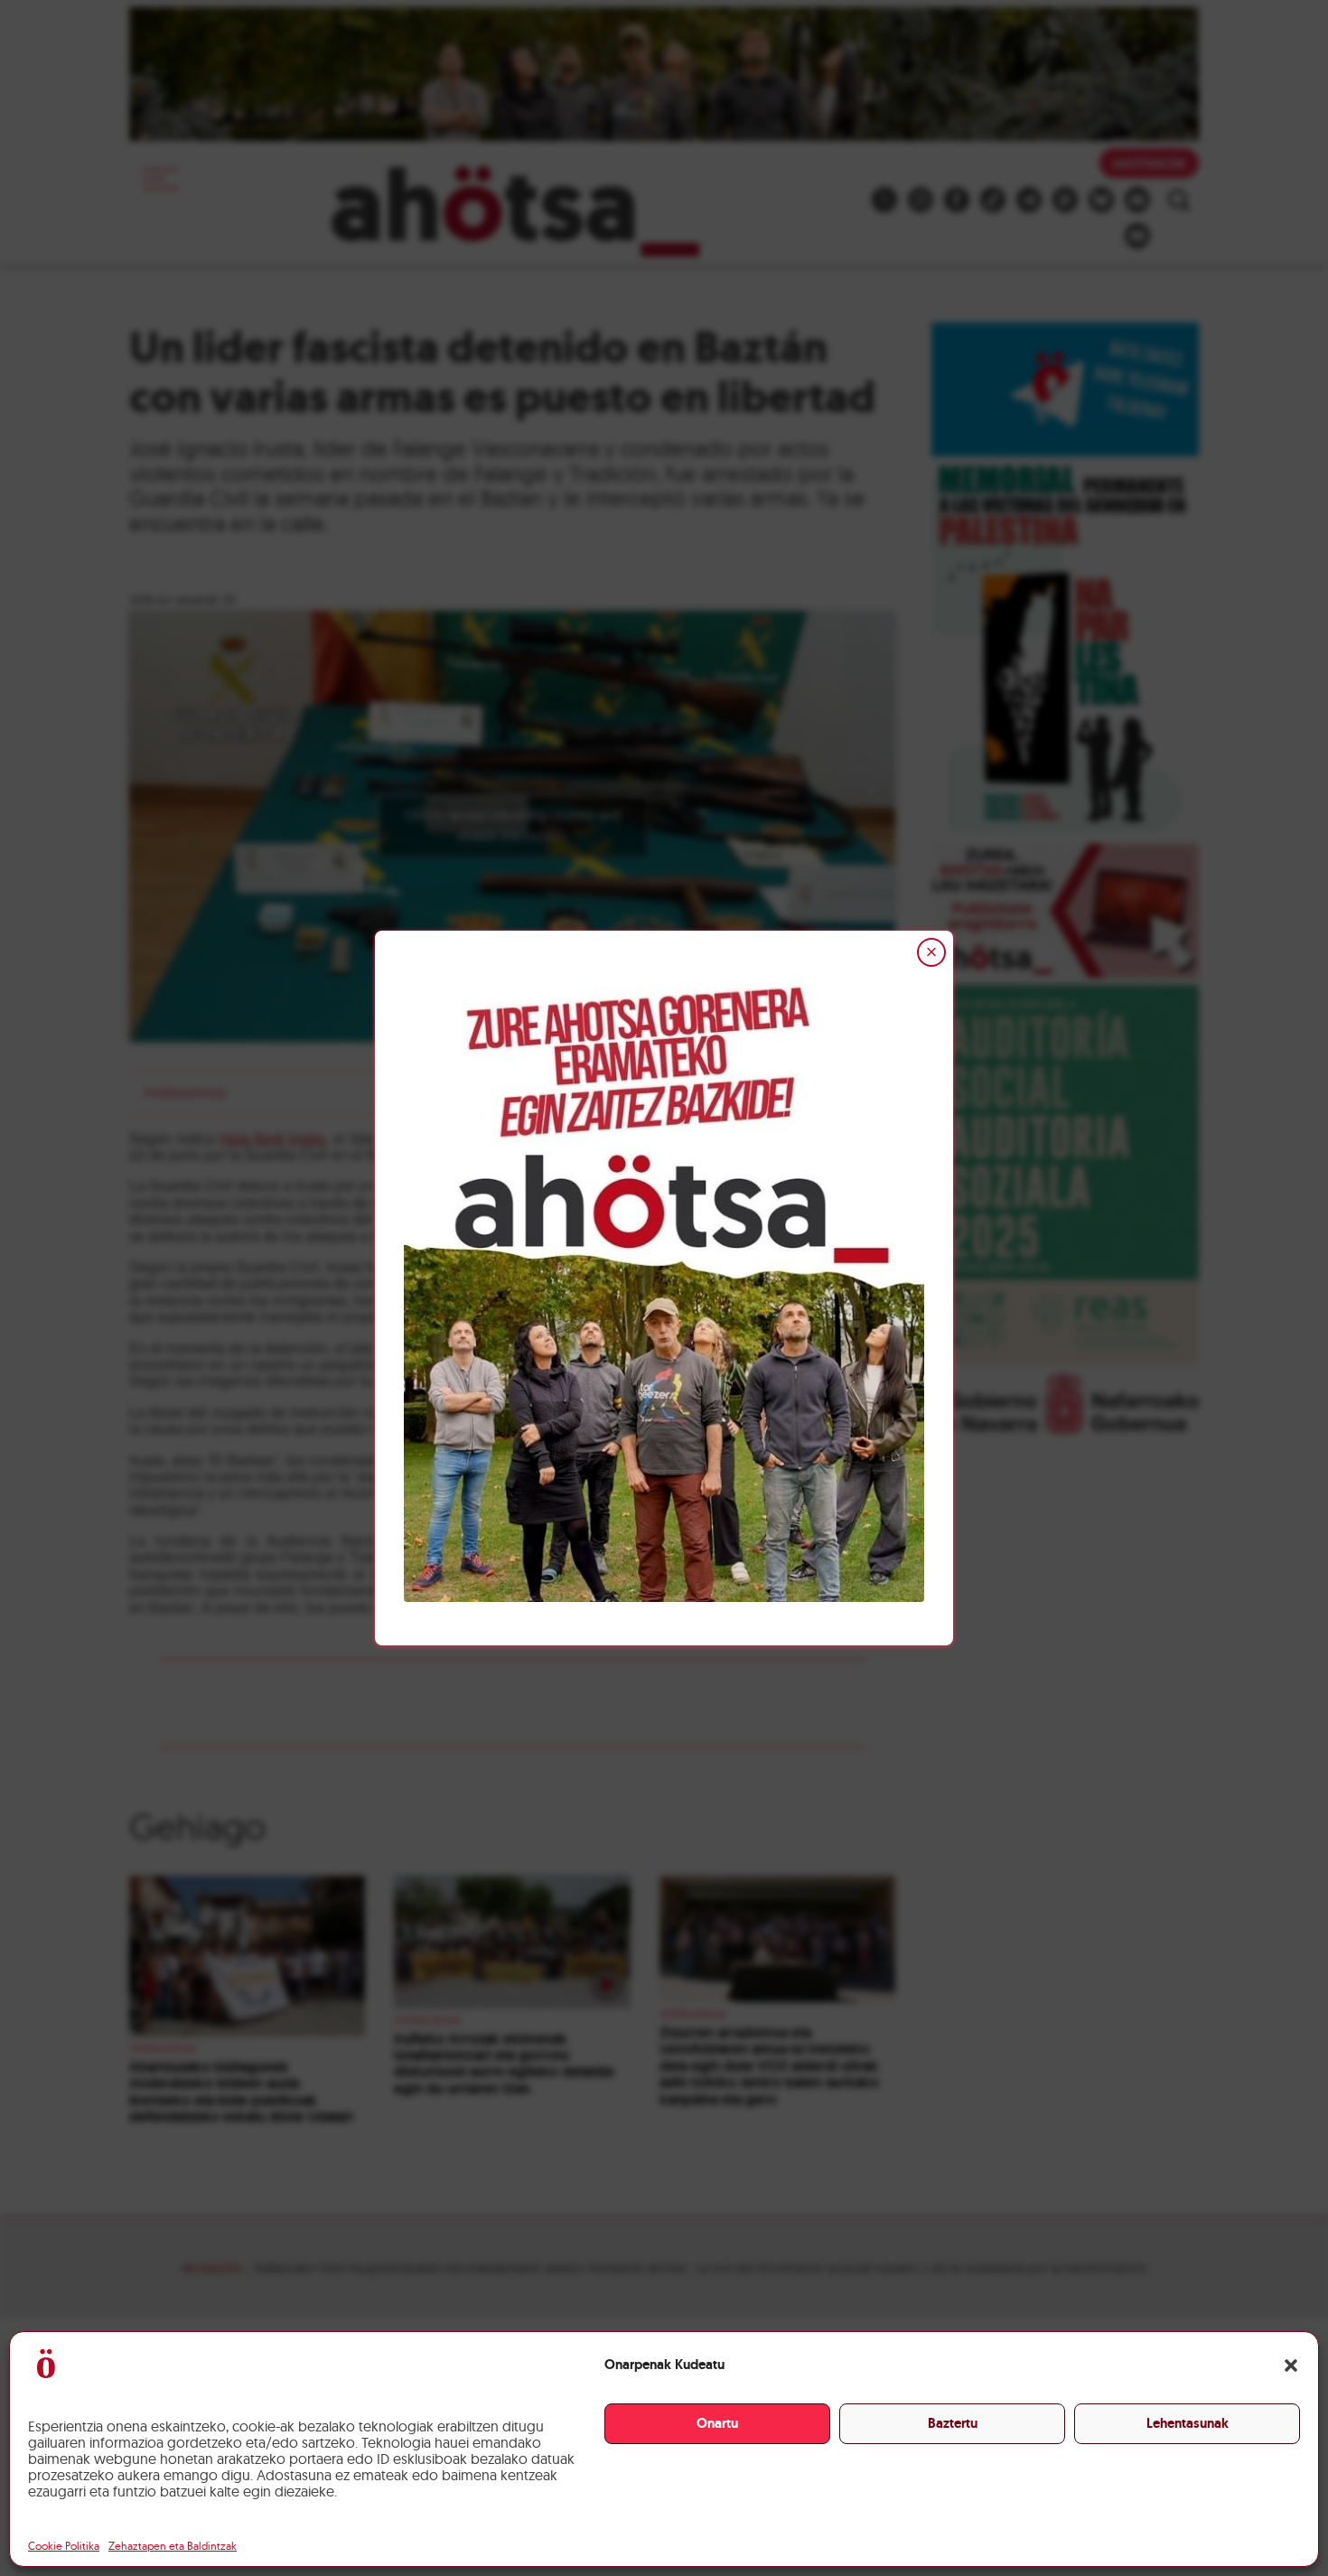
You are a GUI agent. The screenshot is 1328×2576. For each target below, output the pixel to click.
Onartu (717, 2423)
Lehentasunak (1188, 2423)
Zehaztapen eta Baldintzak (173, 2546)
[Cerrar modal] (931, 952)
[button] (1291, 2365)
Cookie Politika (64, 2546)
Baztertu (953, 2423)
